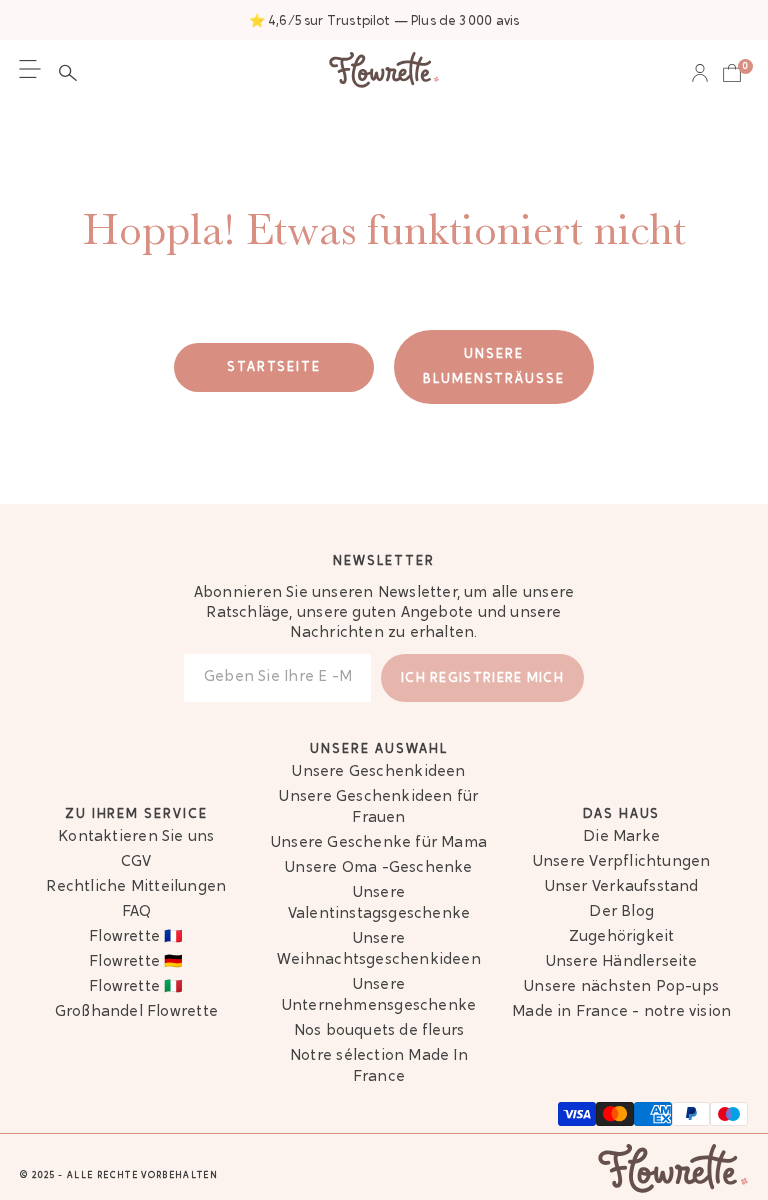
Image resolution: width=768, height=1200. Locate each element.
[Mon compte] (700, 73)
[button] (73, 73)
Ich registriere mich (482, 678)
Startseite (274, 367)
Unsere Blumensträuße (494, 367)
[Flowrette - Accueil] (384, 72)
